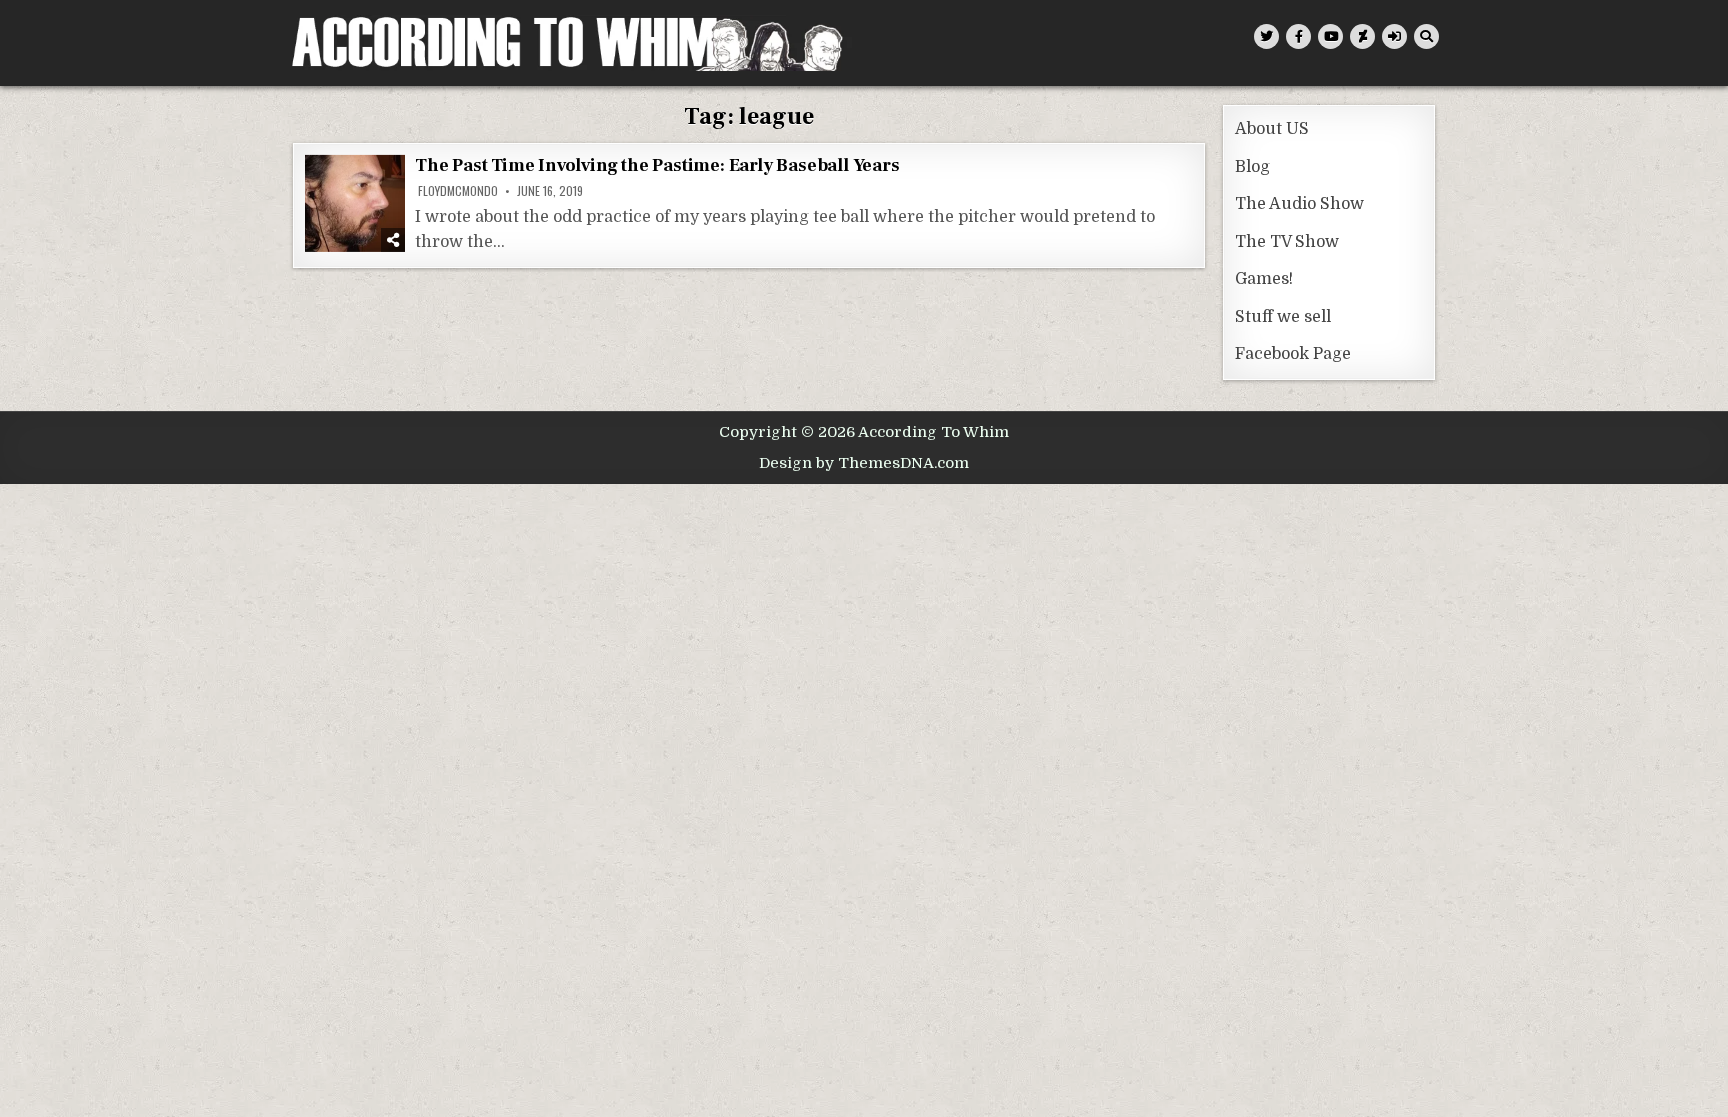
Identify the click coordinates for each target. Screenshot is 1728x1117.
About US (1272, 129)
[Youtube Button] (1330, 36)
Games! (1264, 279)
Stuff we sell (1283, 317)
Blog (1252, 167)
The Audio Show (1299, 204)
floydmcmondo (458, 191)
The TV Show (1287, 242)
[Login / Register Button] (1394, 36)
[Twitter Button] (1266, 36)
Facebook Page (1293, 354)
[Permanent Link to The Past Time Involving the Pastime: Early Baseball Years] (355, 203)
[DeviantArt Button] (1362, 36)
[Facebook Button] (1298, 36)
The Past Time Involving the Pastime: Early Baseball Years (657, 165)
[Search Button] (1426, 36)
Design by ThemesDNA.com (864, 463)
